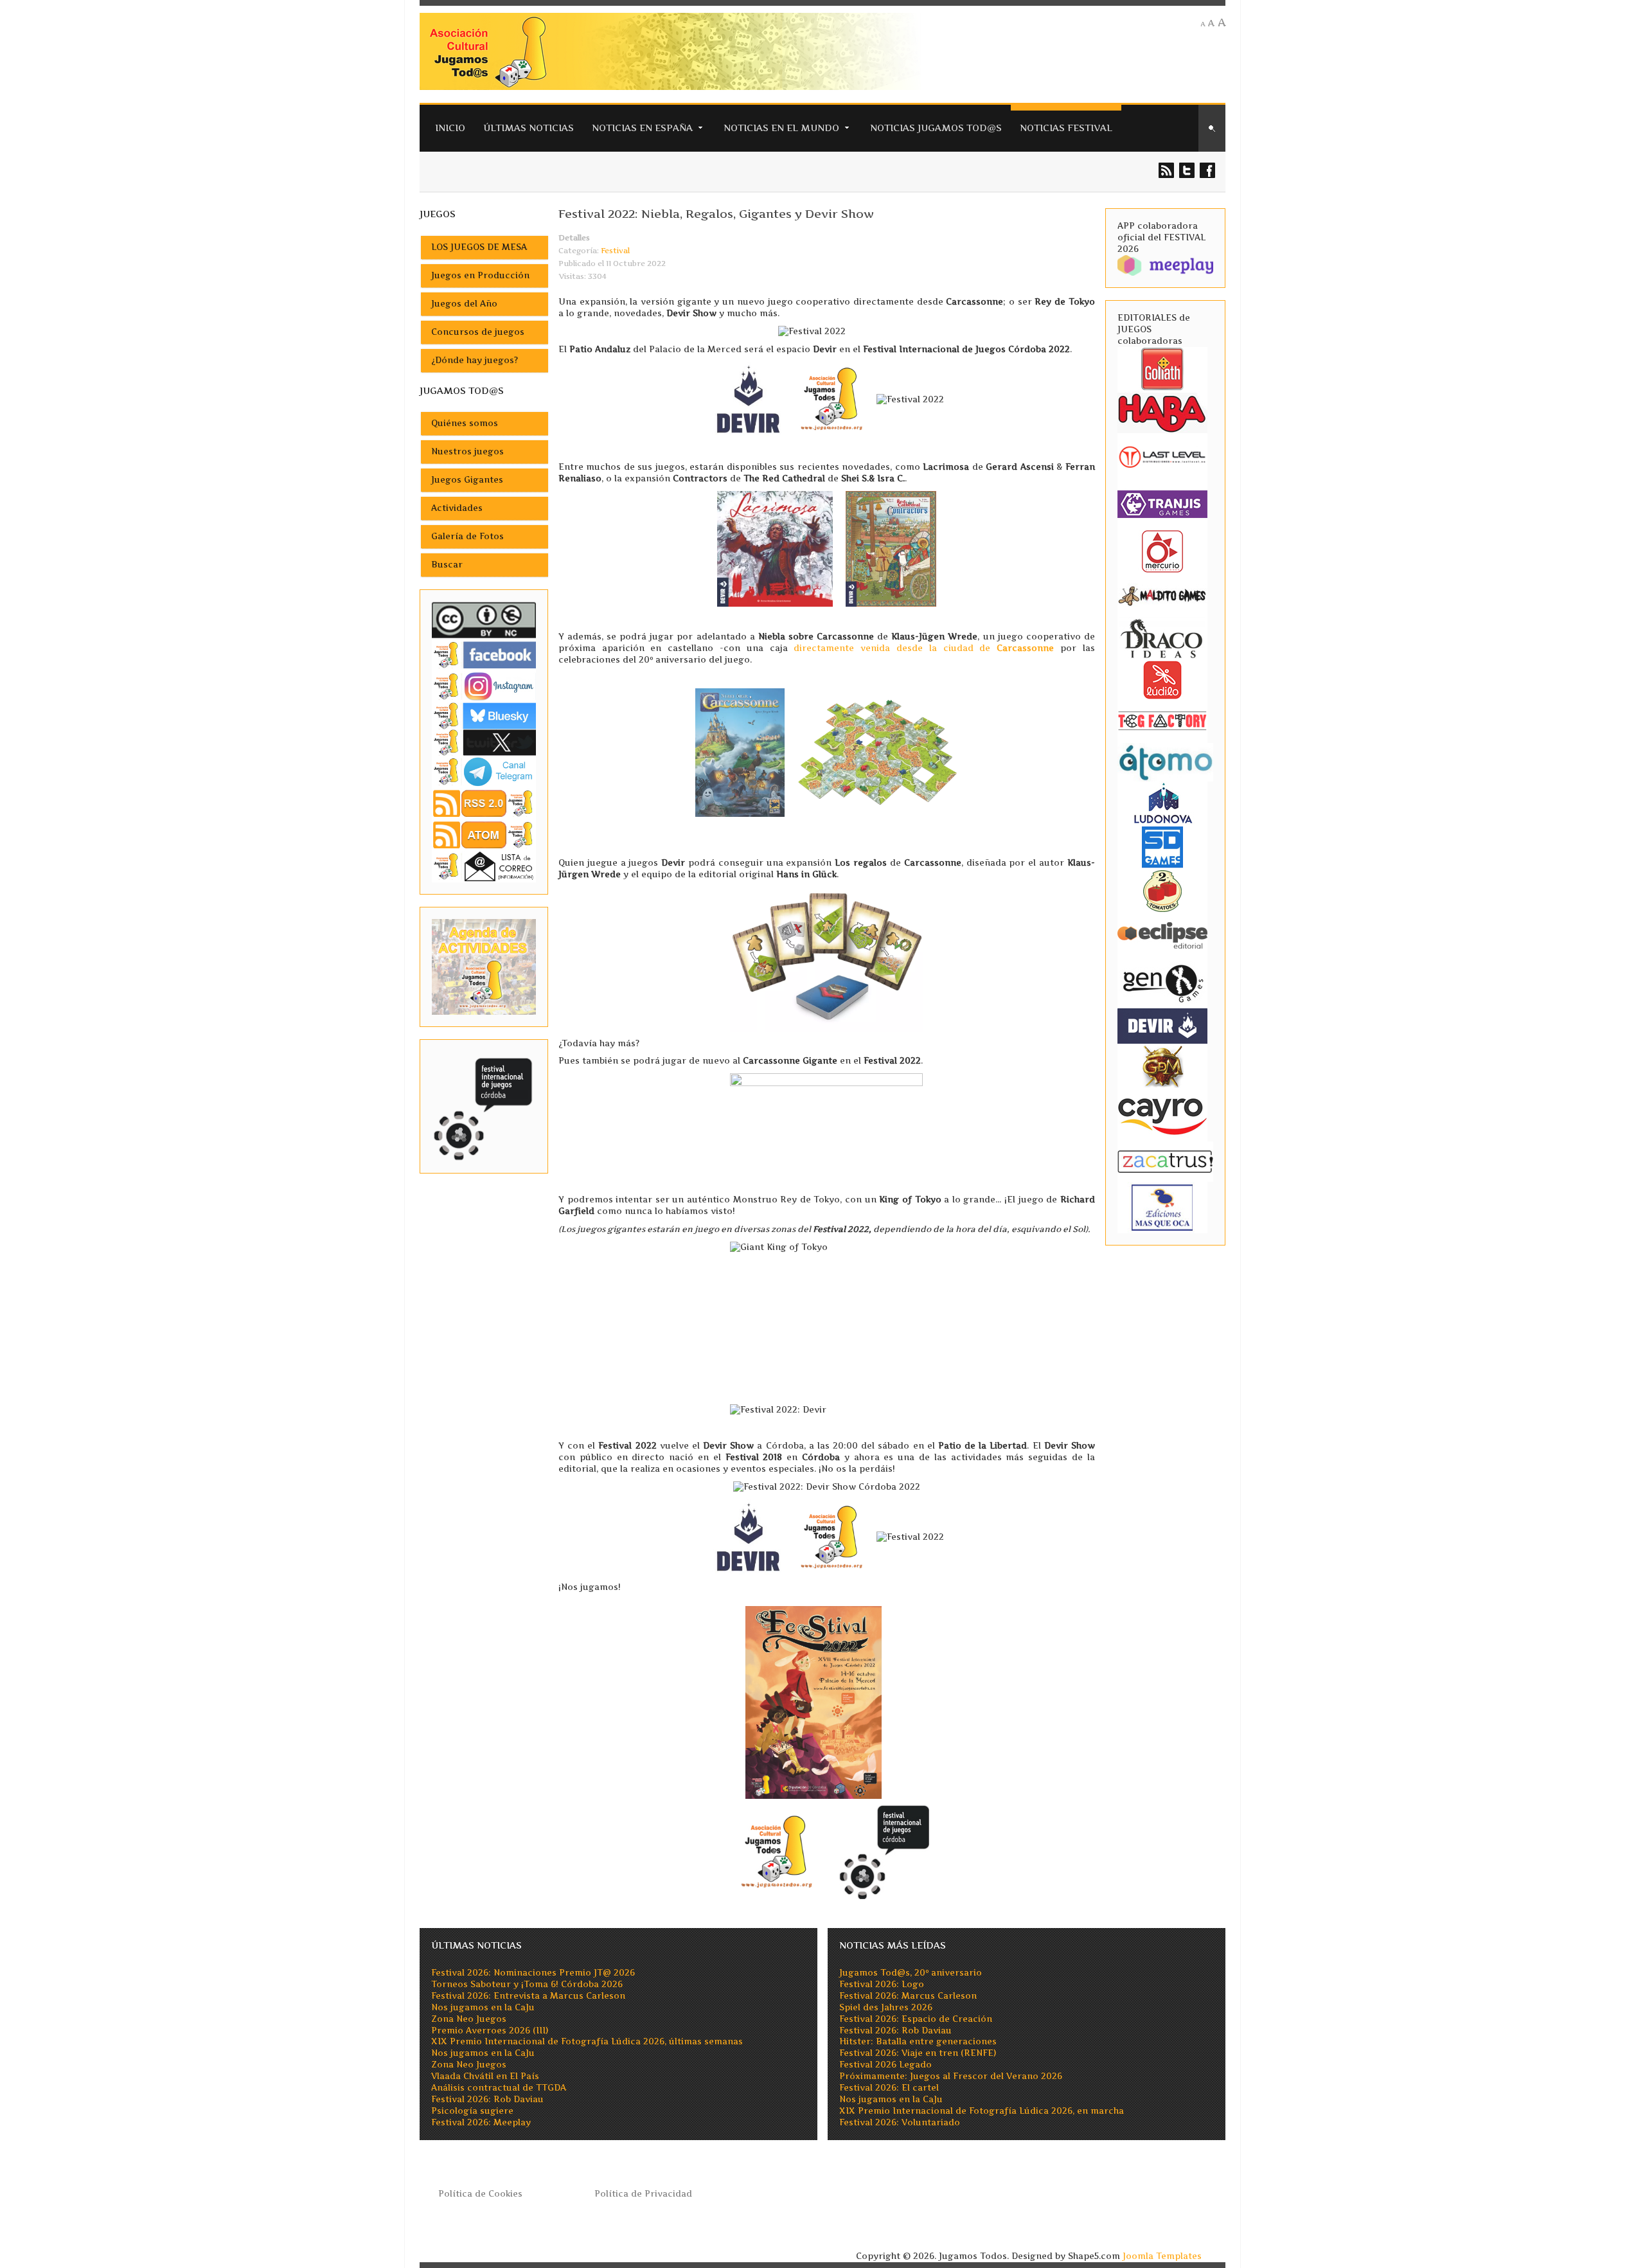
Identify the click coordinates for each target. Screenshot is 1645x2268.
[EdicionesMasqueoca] (1162, 1207)
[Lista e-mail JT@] (484, 866)
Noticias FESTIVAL (1066, 128)
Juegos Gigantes (467, 480)
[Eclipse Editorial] (1162, 933)
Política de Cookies (480, 2194)
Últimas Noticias (529, 128)
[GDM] (1162, 1065)
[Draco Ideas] (1162, 638)
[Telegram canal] (484, 771)
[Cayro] (1162, 1113)
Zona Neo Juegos (469, 2019)
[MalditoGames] (1162, 594)
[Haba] (1162, 412)
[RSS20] (484, 802)
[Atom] (484, 835)
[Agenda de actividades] (484, 966)
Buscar (447, 565)
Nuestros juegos (467, 451)
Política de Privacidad (643, 2194)
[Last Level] (1162, 455)
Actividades (457, 508)
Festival (615, 251)
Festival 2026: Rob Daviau (487, 2099)
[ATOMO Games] (1165, 761)
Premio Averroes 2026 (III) (490, 2031)
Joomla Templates (1162, 2256)
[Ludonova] (1162, 802)
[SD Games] (1162, 846)
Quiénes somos (465, 423)
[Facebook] (484, 655)
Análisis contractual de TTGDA (499, 2088)
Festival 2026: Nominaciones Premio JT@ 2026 (533, 1973)
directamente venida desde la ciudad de (924, 648)
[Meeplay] (1165, 264)
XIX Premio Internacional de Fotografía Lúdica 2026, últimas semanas (587, 2041)
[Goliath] (1162, 368)
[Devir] (1162, 1025)
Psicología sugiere (472, 2111)
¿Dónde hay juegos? (475, 360)
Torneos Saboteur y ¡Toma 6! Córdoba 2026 (527, 1984)
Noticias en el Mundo (781, 128)
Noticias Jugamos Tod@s (936, 128)
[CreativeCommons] (484, 620)
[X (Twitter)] (484, 742)
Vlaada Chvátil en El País (485, 2076)
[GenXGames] (1162, 981)
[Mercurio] (1162, 550)
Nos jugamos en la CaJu (483, 2007)
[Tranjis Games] (1162, 503)
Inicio (450, 128)
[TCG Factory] (1162, 720)
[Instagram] (484, 686)
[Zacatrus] (1165, 1161)
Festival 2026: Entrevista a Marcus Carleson (528, 1996)
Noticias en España (642, 128)
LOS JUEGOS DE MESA (479, 247)
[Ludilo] (1162, 679)
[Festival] (484, 1106)
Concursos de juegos (478, 332)
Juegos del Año (464, 304)
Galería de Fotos (467, 536)
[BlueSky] (484, 715)
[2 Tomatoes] (1162, 890)
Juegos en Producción (480, 275)
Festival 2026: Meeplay (481, 2122)
